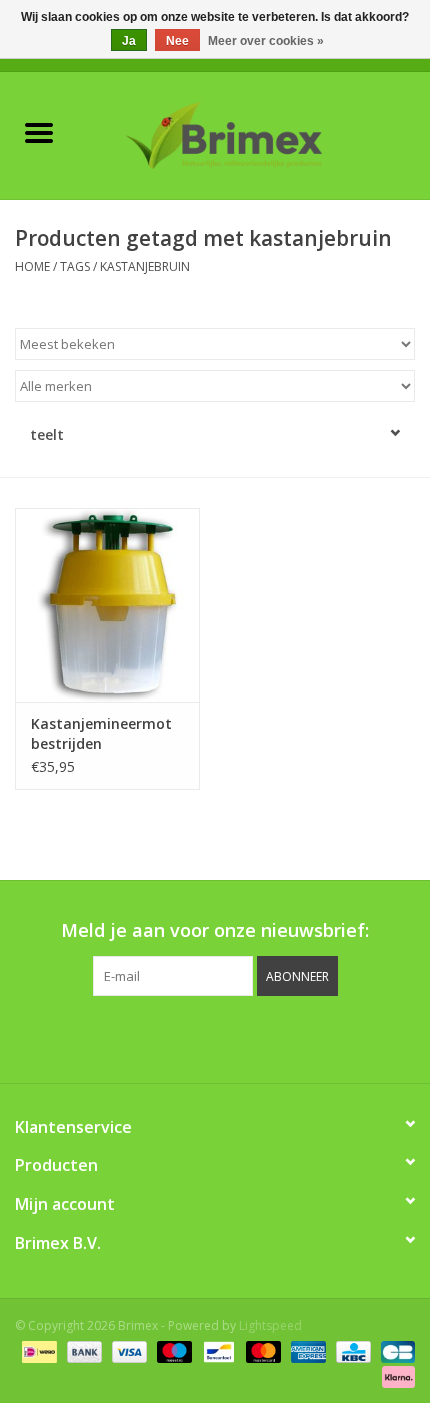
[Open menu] (39, 132)
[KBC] (351, 1350)
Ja (129, 41)
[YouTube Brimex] (233, 1037)
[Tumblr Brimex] (269, 1037)
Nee (177, 41)
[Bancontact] (217, 1350)
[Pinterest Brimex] (197, 1037)
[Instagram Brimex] (305, 1037)
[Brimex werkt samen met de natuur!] (254, 133)
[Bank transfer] (82, 1350)
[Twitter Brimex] (161, 1037)
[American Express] (306, 1350)
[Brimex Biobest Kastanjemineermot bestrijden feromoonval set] (107, 605)
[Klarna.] (395, 1375)
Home (32, 266)
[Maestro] (172, 1350)
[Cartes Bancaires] (394, 1350)
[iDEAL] (37, 1350)
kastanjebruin (145, 266)
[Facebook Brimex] (125, 1037)
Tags (75, 266)
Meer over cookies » (266, 41)
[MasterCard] (261, 1350)
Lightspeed (270, 1325)
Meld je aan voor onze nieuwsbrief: (215, 930)
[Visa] (127, 1350)
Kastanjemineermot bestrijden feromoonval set (101, 734)
